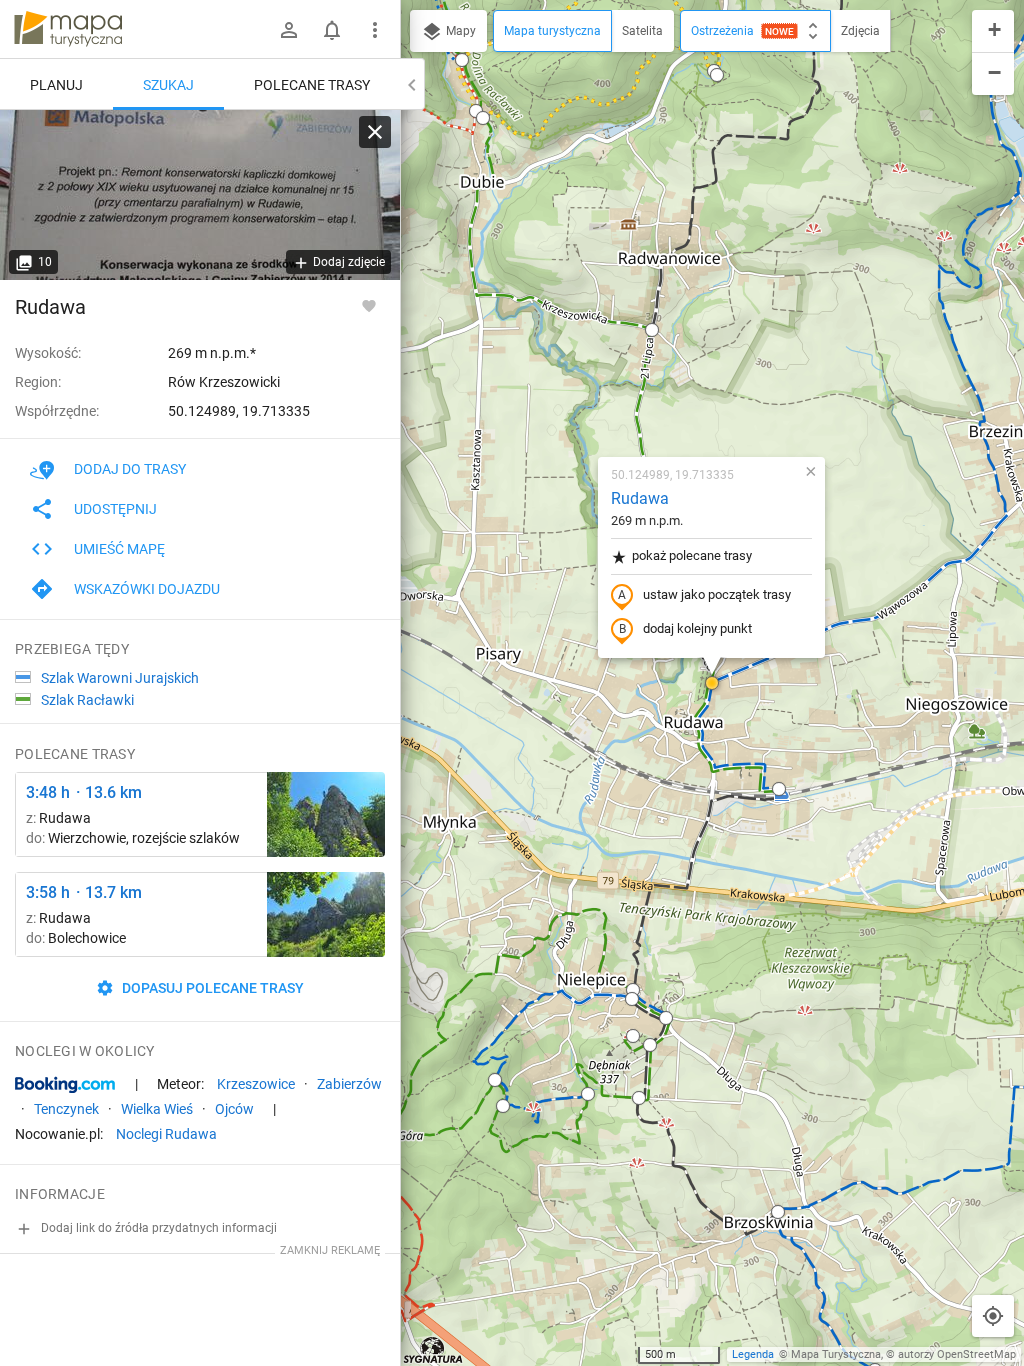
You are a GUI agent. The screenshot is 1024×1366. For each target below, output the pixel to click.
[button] (462, 60)
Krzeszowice (256, 1084)
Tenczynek (66, 1109)
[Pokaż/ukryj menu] (375, 30)
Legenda (753, 1354)
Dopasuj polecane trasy (211, 988)
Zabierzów (349, 1084)
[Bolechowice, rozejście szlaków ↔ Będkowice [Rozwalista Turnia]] (326, 914)
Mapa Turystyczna (836, 1354)
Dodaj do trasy (130, 469)
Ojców (234, 1109)
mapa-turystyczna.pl (68, 29)
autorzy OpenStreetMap (957, 1354)
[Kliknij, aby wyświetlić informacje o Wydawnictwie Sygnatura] (433, 1350)
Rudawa (640, 498)
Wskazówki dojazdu (147, 589)
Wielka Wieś (157, 1109)
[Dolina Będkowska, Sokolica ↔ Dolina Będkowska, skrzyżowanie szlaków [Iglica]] (326, 814)
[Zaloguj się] (289, 30)
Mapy (459, 31)
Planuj (56, 85)
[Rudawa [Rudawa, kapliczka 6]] (200, 195)
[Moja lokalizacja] (993, 1316)
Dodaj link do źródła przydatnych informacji (157, 1228)
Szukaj (168, 85)
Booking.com (65, 1085)
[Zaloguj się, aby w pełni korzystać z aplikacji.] (369, 305)
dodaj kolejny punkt (697, 628)
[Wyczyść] (375, 132)
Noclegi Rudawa (166, 1134)
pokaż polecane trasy (692, 555)
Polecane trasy (312, 85)
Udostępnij (115, 509)
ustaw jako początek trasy (717, 594)
